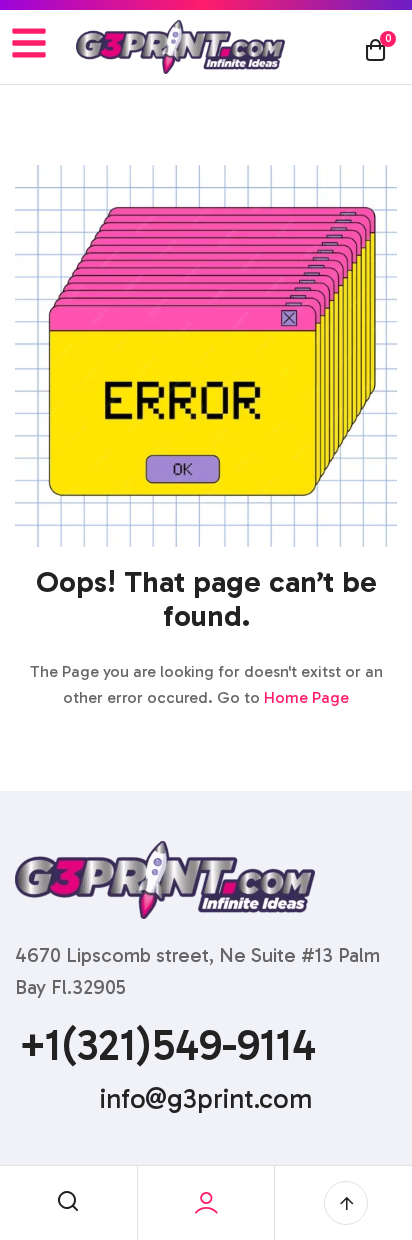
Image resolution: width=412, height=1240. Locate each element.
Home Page (306, 697)
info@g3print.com (206, 1099)
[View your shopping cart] (375, 49)
